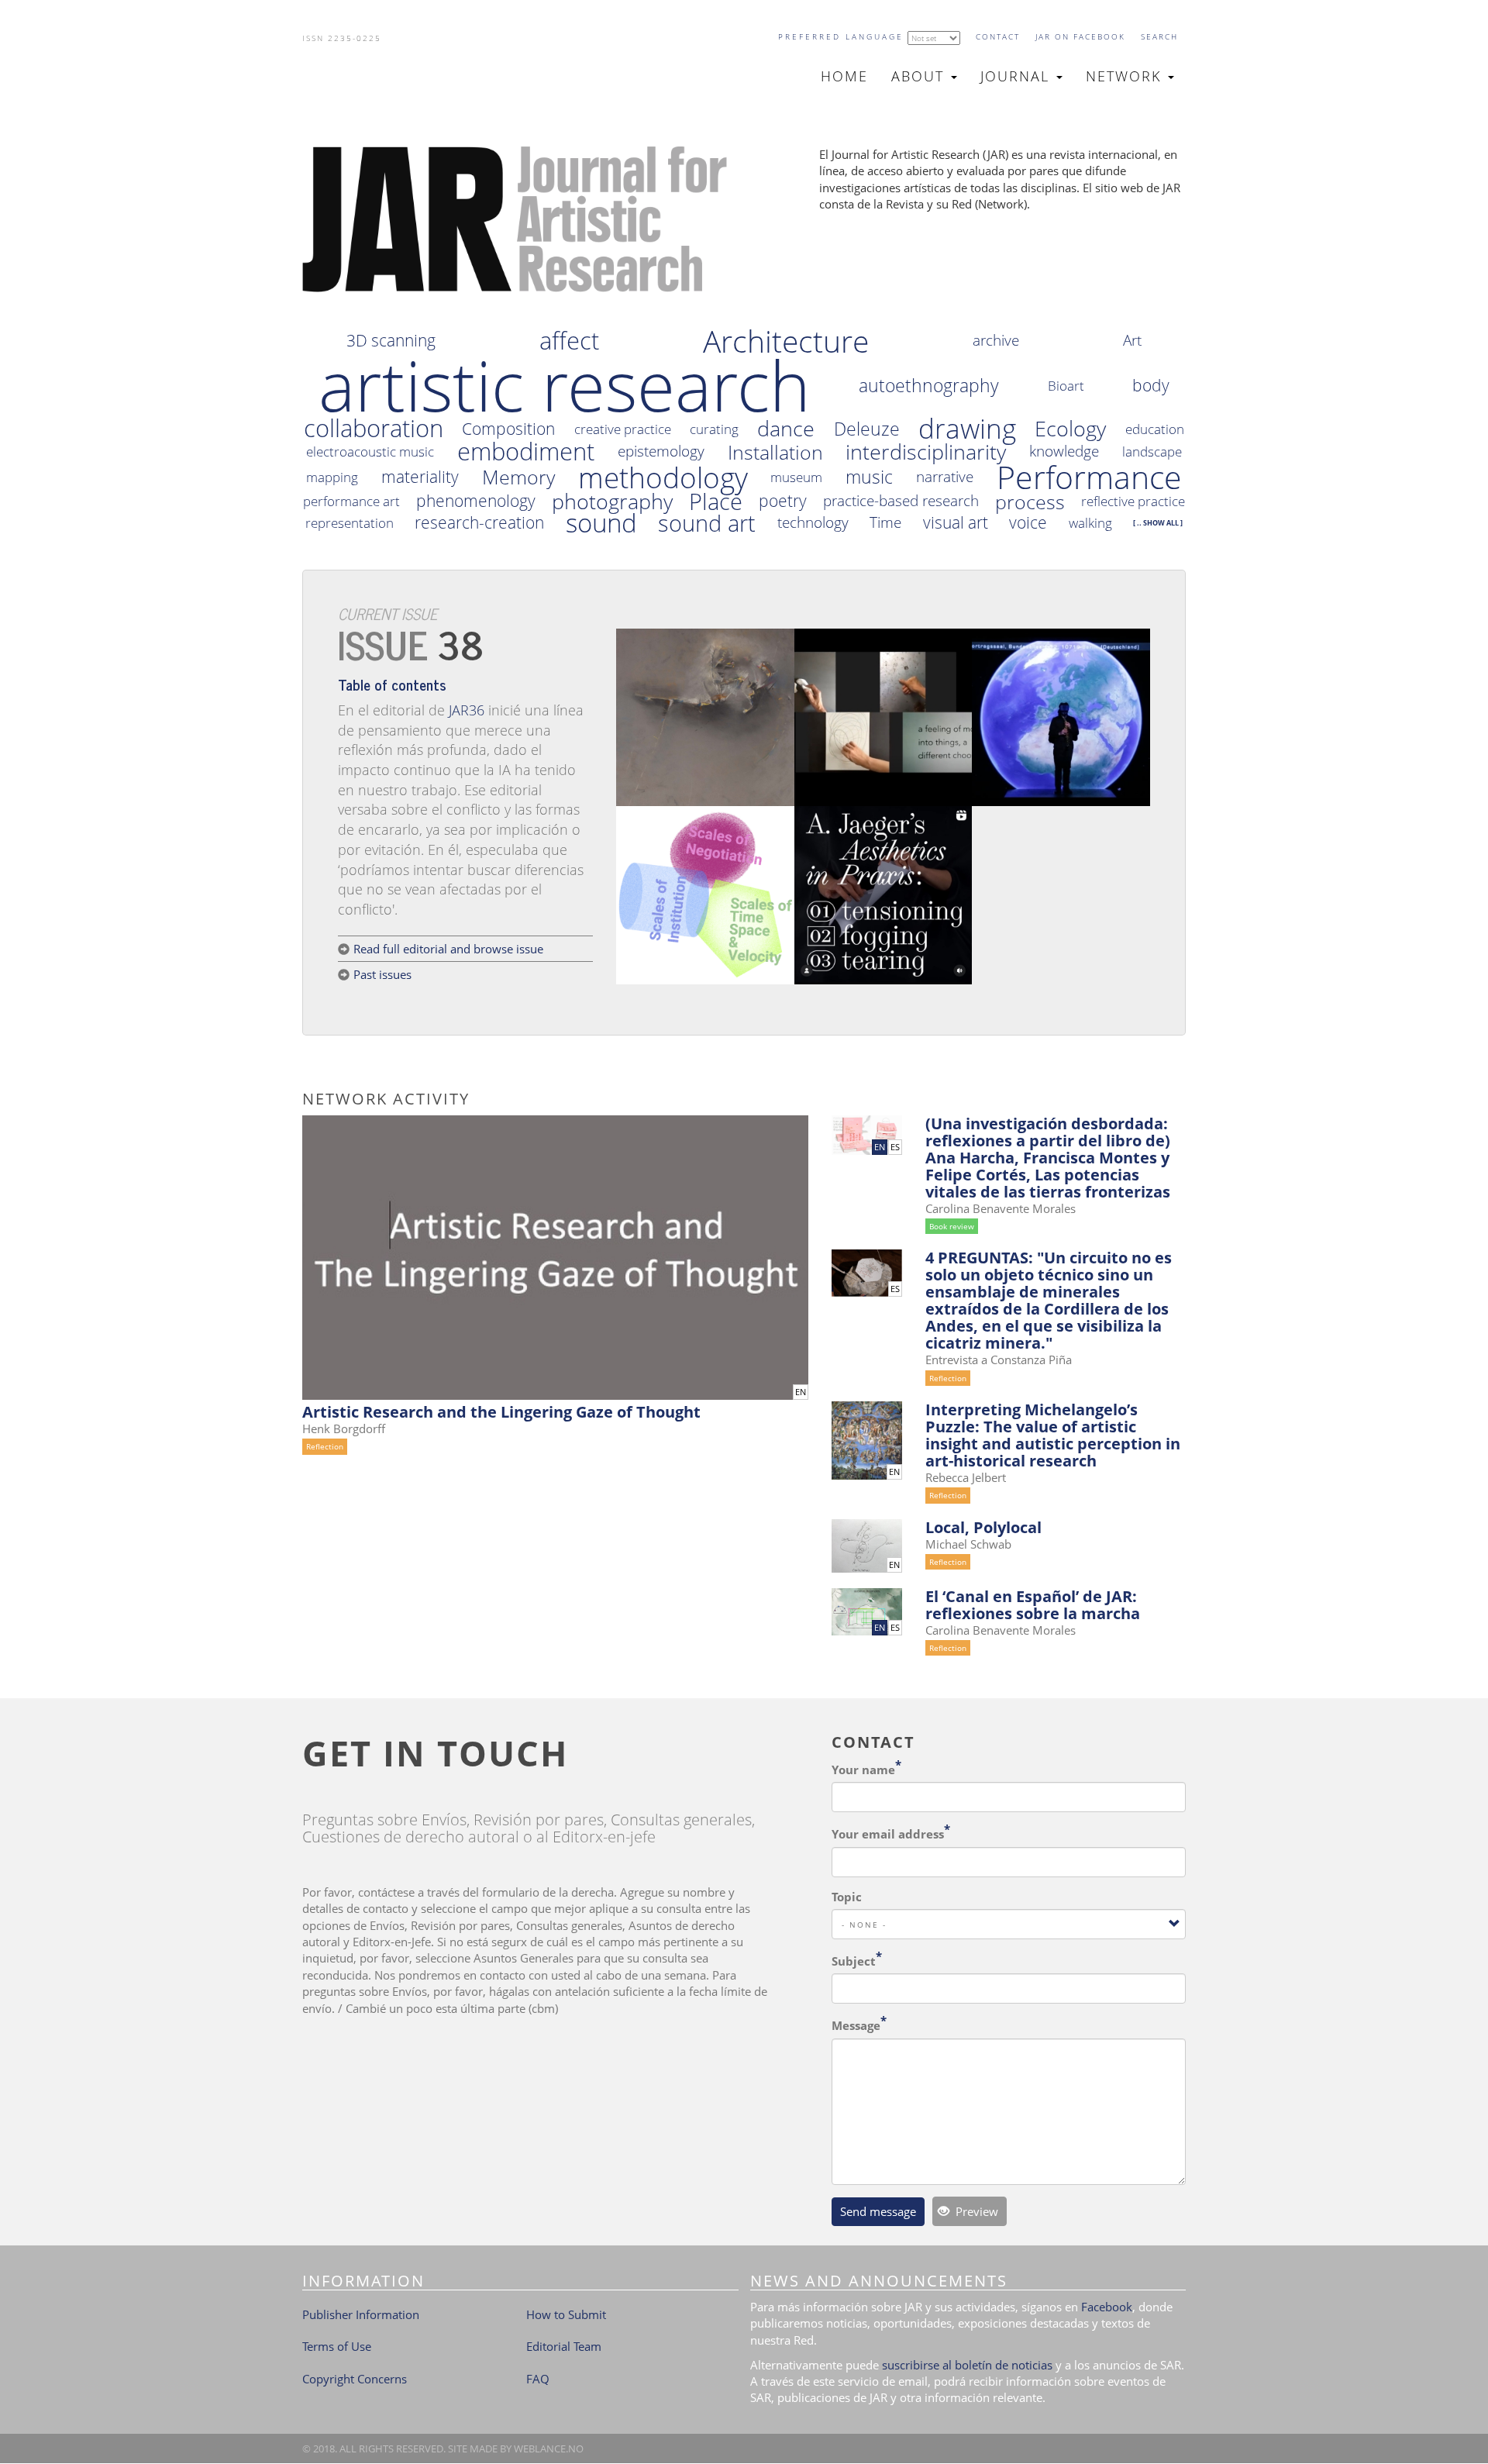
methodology (663, 477)
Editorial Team (564, 2346)
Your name (863, 1770)
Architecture (786, 341)
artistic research (565, 385)
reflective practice (1133, 501)
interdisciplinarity (926, 452)
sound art (707, 523)
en (801, 1392)
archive (996, 341)
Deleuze (867, 429)
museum (796, 477)
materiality (420, 477)
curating (714, 429)
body (1151, 386)
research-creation (479, 523)
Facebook (1107, 2307)
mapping (332, 477)
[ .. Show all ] (1158, 523)
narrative (945, 477)
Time (885, 523)
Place (716, 501)
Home (844, 76)
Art (1132, 341)
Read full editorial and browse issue (448, 949)
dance (786, 429)
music (869, 477)
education (1155, 429)
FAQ (538, 2379)
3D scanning (391, 341)
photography (612, 501)
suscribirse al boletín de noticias (967, 2365)
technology (813, 523)
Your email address (888, 1834)
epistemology (661, 451)
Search (1159, 36)
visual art (956, 523)
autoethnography (929, 386)
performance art (351, 501)
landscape (1152, 451)
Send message (878, 2211)
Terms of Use (337, 2346)
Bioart (1066, 386)
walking (1090, 523)
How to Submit (566, 2314)
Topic (847, 1897)
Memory (518, 477)
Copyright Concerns (355, 2379)
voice (1028, 523)
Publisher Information (361, 2314)
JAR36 (467, 710)
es (895, 1147)
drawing (967, 429)
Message (856, 2025)
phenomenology (476, 501)
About (920, 76)
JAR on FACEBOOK (1080, 36)
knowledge (1064, 451)
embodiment (526, 452)
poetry (783, 501)
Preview (975, 2211)
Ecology (1070, 429)
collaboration (374, 429)
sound (601, 523)
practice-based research (901, 501)
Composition (508, 429)
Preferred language (841, 36)
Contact (998, 36)
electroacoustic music (370, 451)
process (1030, 502)
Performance (1089, 477)
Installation (775, 452)
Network (1126, 76)
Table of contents (392, 684)
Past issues (382, 974)
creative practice (623, 429)
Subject (854, 1961)
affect (569, 341)
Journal (1018, 76)
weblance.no (549, 2448)
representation (350, 523)
